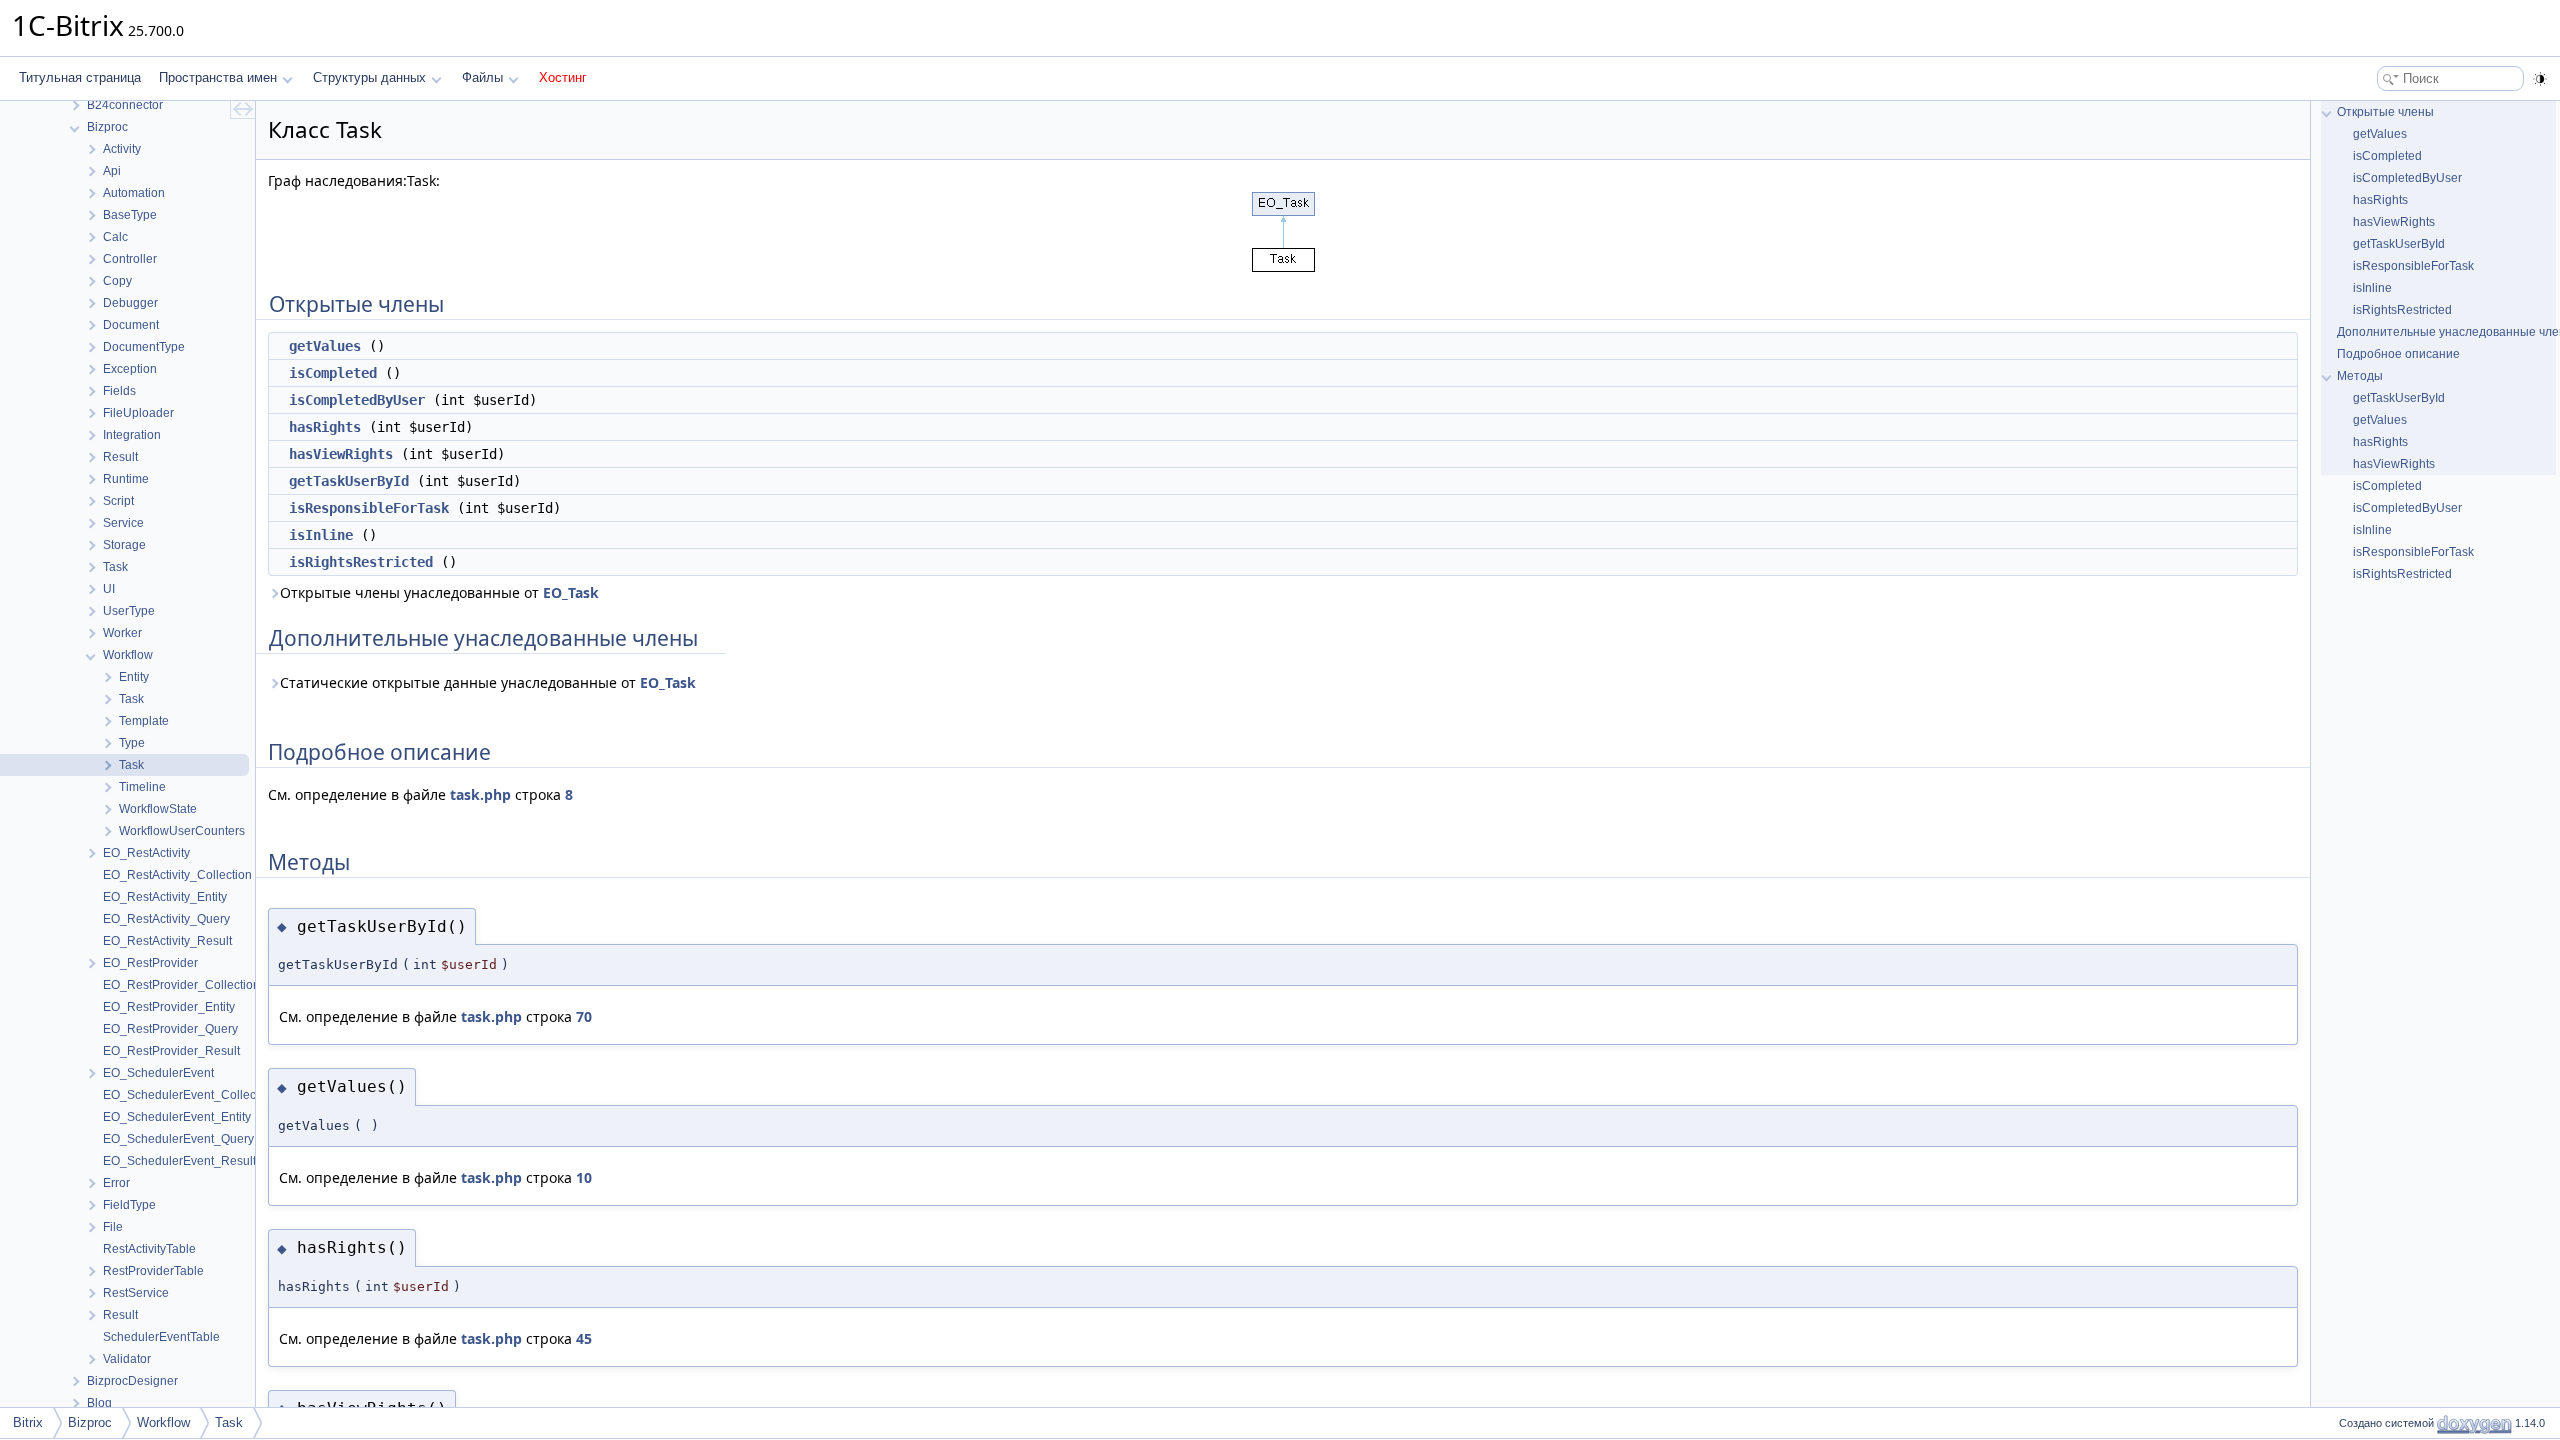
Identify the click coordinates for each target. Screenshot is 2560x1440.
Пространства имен (218, 77)
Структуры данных (369, 77)
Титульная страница (80, 77)
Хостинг (563, 77)
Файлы (482, 77)
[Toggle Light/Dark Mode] (2540, 79)
